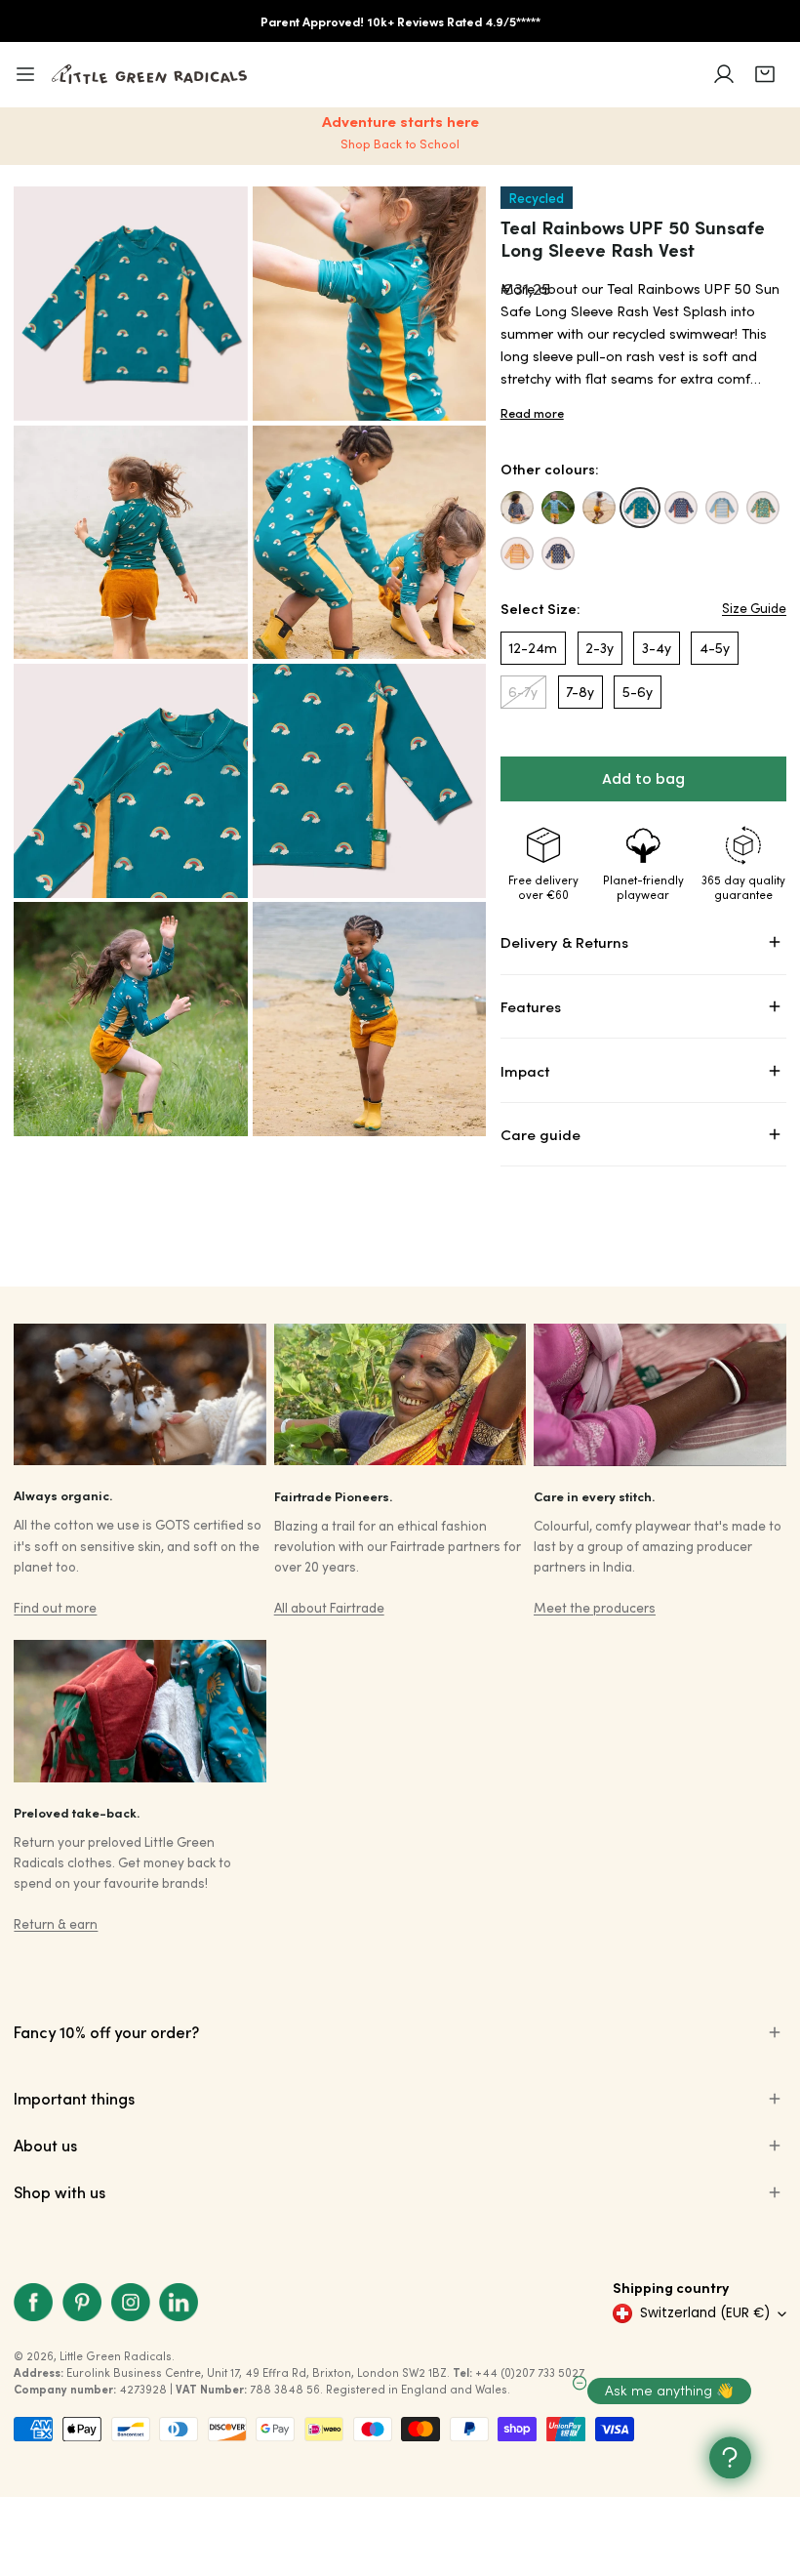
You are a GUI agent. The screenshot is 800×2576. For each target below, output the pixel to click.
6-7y (523, 692)
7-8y (580, 692)
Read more (532, 413)
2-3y (600, 648)
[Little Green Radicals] (149, 74)
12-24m (533, 648)
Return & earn (56, 1923)
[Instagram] (131, 2302)
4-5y (715, 648)
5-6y (638, 692)
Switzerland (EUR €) (705, 2313)
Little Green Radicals (116, 2356)
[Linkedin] (179, 2302)
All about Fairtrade (329, 1607)
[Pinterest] (82, 2302)
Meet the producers (595, 1607)
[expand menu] (25, 74)
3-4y (657, 648)
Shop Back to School (400, 143)
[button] (765, 74)
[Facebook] (34, 2302)
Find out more (55, 1607)
